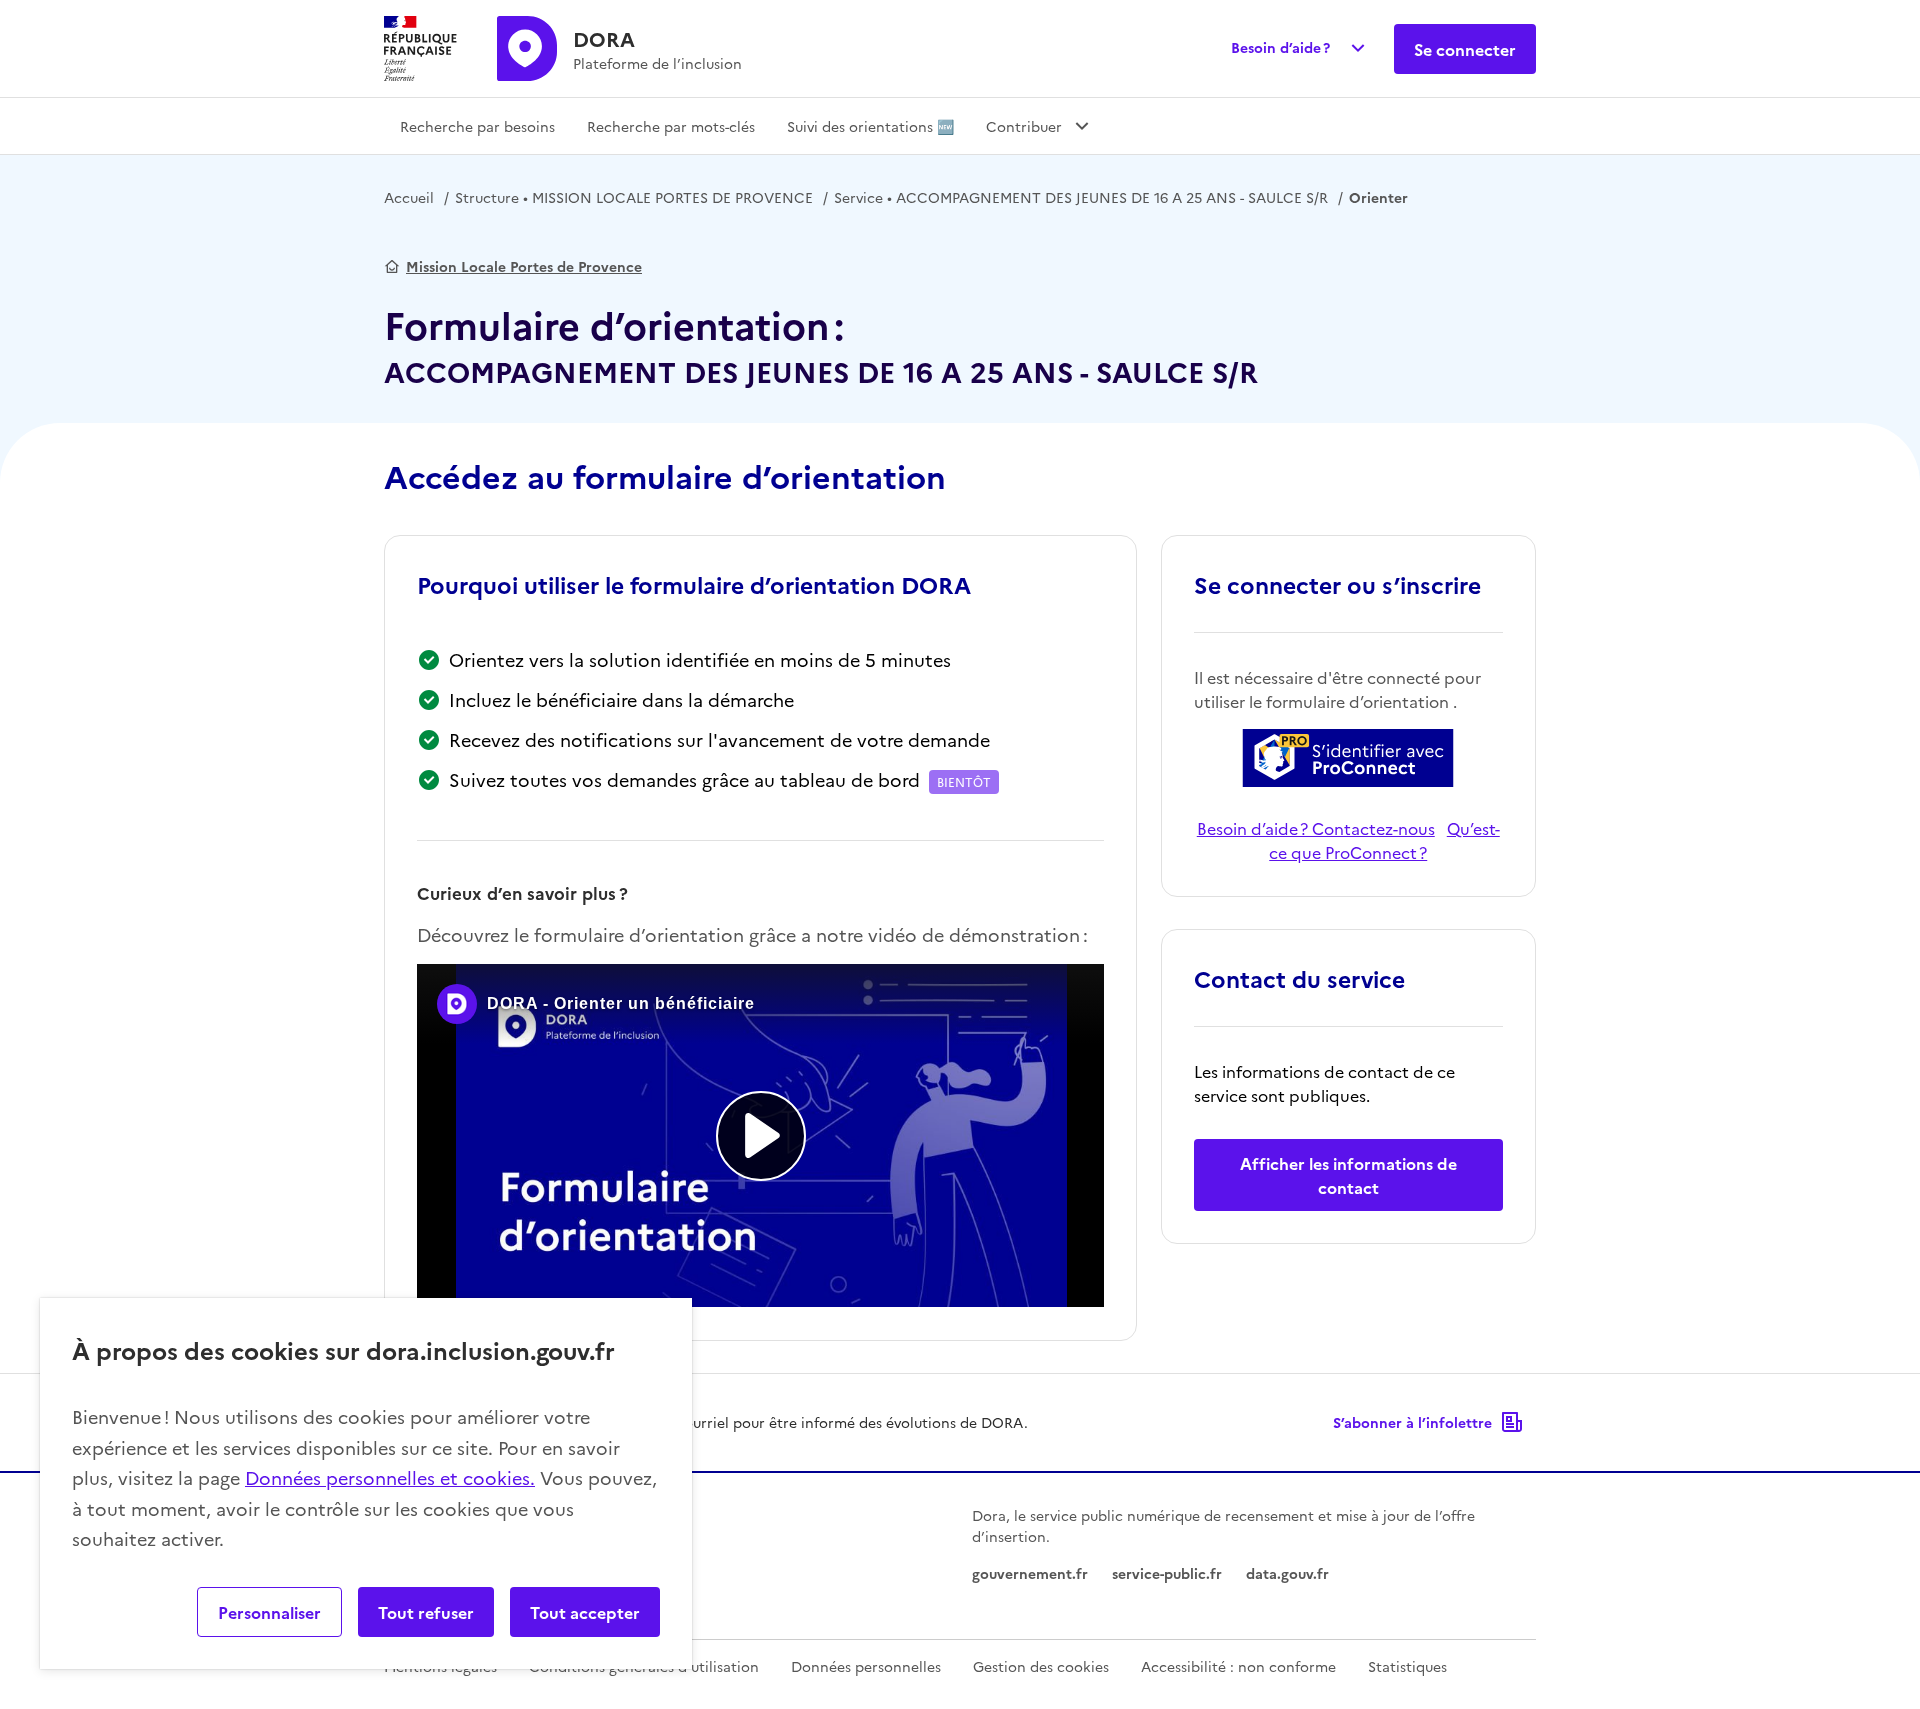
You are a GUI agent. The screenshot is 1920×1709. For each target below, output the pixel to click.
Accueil (409, 197)
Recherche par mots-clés (671, 126)
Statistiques (1407, 1666)
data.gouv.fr (1287, 1573)
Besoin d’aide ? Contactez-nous (1316, 828)
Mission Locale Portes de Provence (524, 266)
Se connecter (1465, 49)
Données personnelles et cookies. (390, 1477)
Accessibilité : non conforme (1238, 1666)
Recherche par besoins (477, 126)
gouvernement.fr (1030, 1573)
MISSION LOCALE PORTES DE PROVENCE (634, 197)
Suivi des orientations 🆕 (870, 126)
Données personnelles (866, 1666)
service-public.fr (1167, 1573)
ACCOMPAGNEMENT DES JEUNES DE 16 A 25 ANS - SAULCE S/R (1081, 197)
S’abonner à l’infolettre (1412, 1422)
